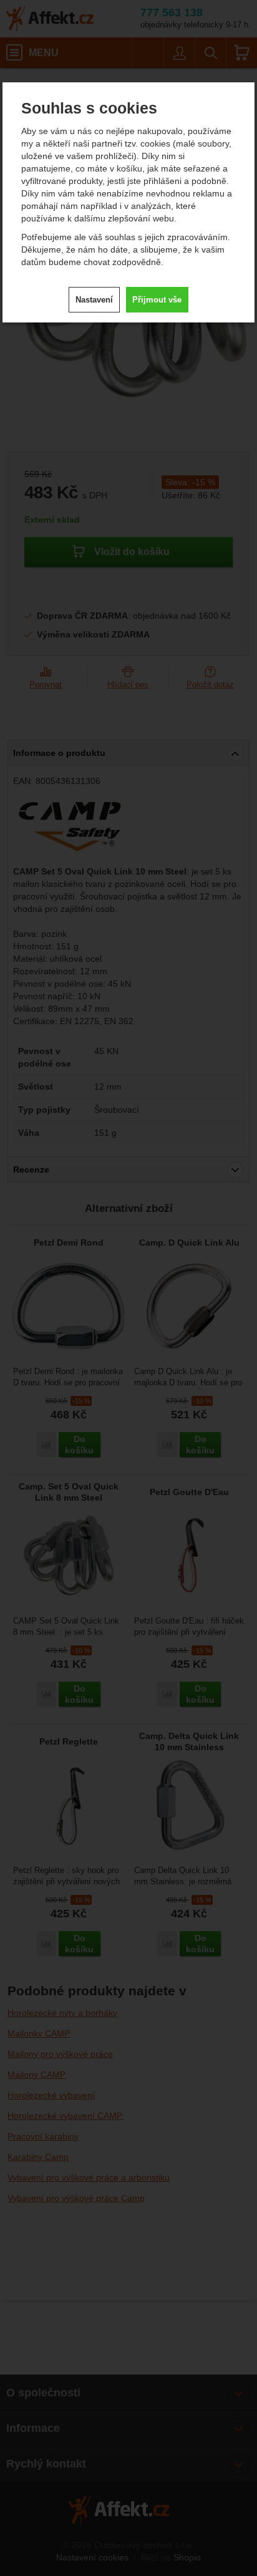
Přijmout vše (157, 300)
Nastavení (94, 300)
